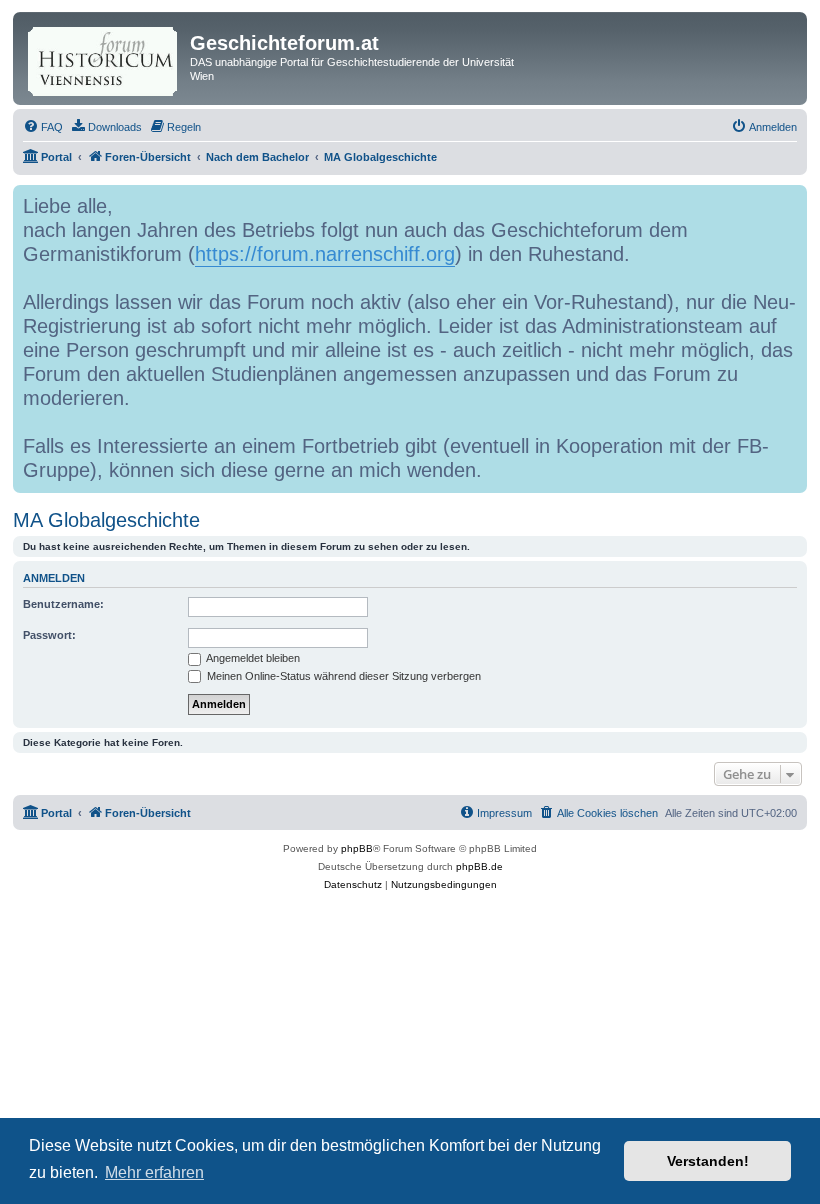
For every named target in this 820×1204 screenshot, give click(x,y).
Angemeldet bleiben (252, 658)
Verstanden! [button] (708, 1161)
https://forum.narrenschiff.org (325, 254)
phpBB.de (479, 866)
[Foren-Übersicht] (104, 58)
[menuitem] (43, 127)
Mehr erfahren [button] (154, 1172)
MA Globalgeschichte (106, 520)
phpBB (357, 848)
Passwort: (49, 635)
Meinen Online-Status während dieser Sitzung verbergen (342, 676)
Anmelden (54, 578)
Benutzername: (63, 604)
